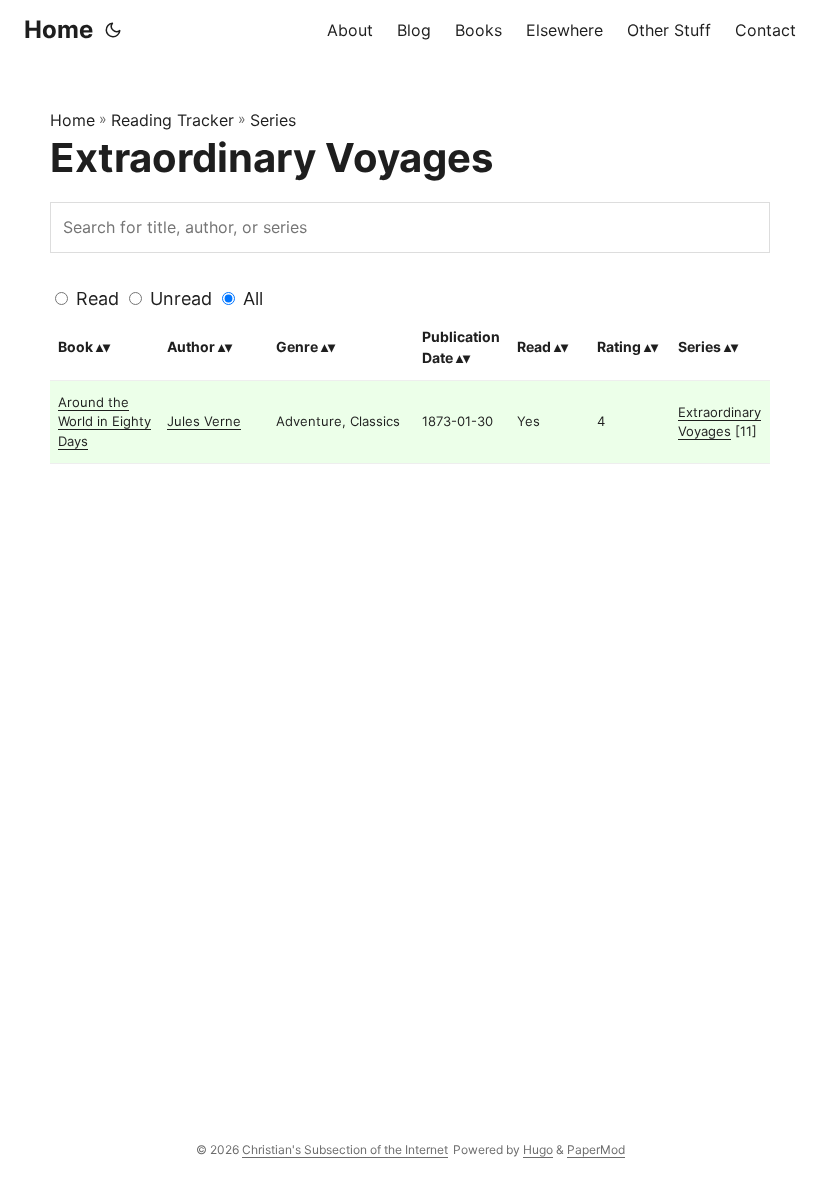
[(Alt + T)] (113, 30)
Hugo (538, 1149)
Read (97, 298)
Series (273, 120)
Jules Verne (204, 421)
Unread (181, 298)
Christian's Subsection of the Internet (345, 1149)
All (253, 298)
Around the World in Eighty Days (104, 421)
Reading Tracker (172, 120)
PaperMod (596, 1149)
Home (58, 29)
